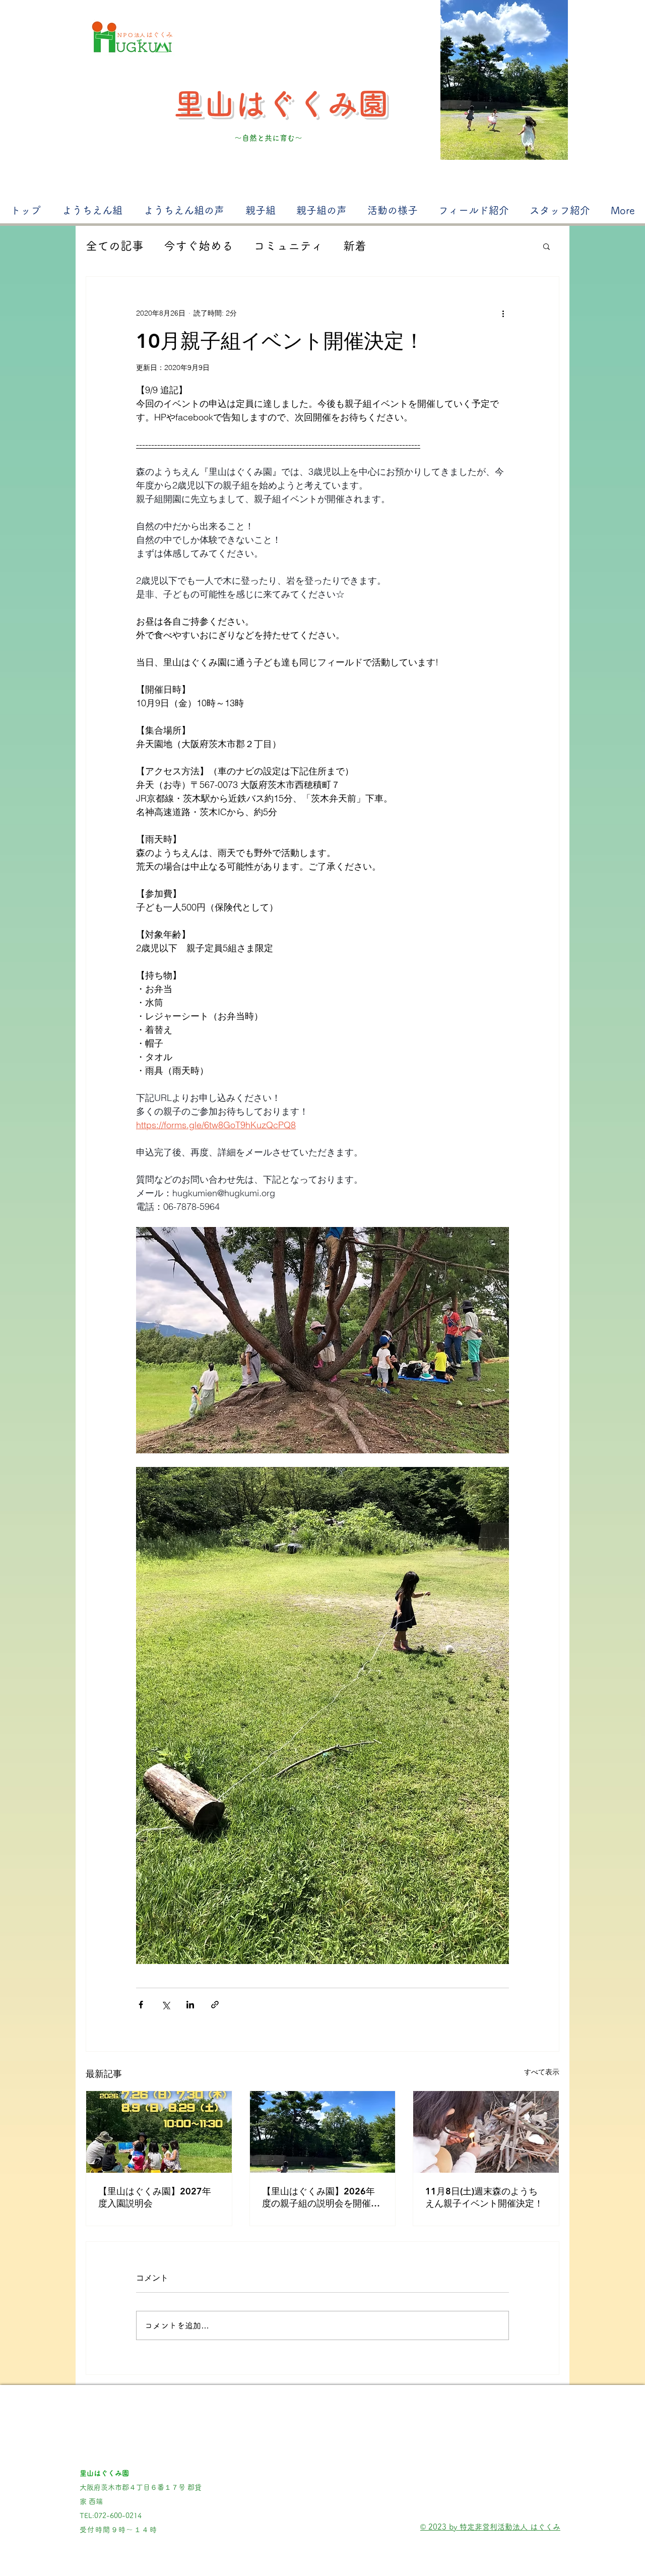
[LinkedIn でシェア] (190, 2005)
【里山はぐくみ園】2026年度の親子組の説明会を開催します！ (321, 2197)
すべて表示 (542, 2072)
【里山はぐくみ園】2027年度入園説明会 (155, 2197)
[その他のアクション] (503, 313)
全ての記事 (115, 246)
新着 (355, 246)
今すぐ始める (199, 246)
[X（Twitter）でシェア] (166, 2005)
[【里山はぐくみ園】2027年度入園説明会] (159, 2132)
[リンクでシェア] (215, 2005)
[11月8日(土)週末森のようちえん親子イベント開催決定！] (486, 2132)
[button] (546, 246)
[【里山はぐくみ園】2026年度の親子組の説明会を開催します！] (323, 2132)
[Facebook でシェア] (141, 2005)
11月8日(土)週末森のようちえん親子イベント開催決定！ (484, 2197)
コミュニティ (288, 246)
